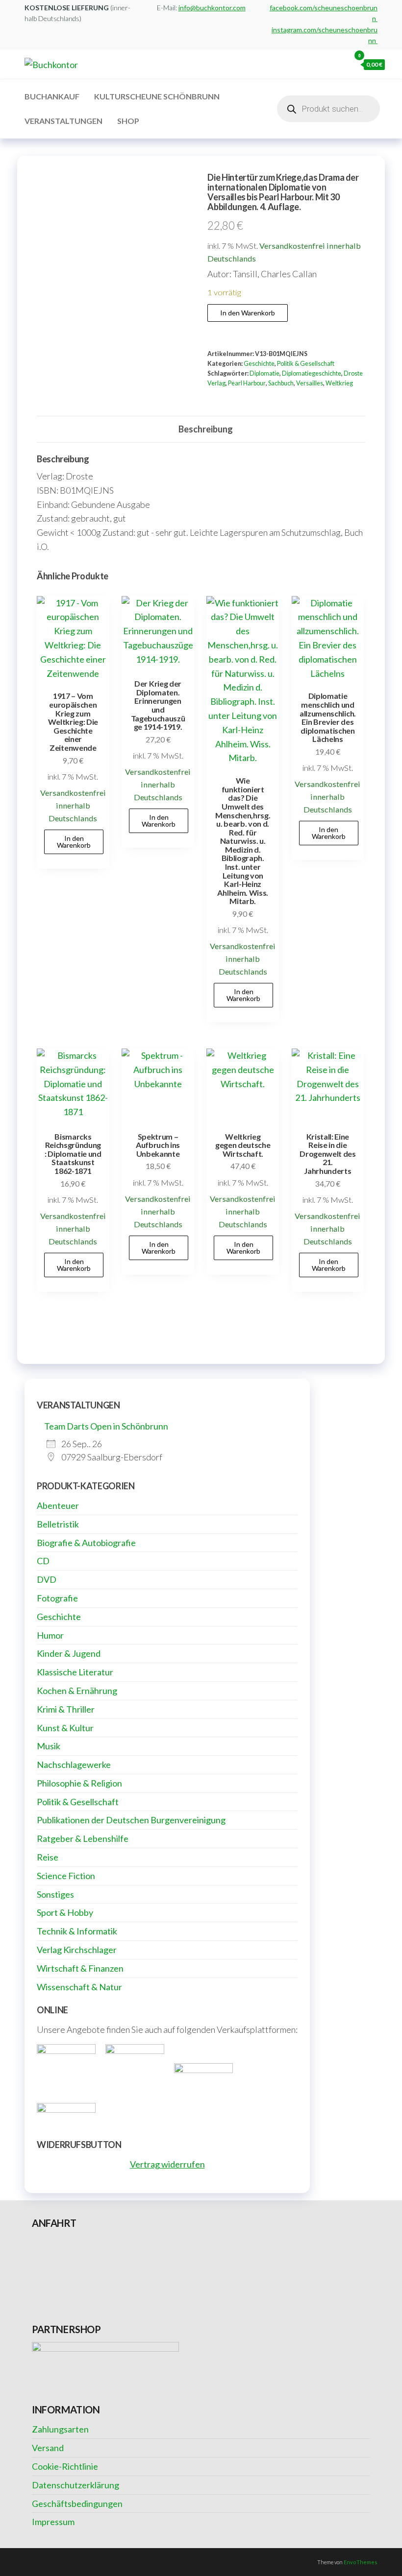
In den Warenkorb (248, 313)
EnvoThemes (361, 2562)
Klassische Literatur (75, 1672)
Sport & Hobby (65, 1912)
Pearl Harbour (247, 383)
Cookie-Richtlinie (65, 2466)
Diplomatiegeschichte (312, 373)
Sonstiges (55, 1894)
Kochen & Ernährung (77, 1691)
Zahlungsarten (60, 2429)
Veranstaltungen (63, 121)
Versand (48, 2448)
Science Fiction (66, 1876)
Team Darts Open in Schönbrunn (106, 1426)
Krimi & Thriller (66, 1709)
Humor (50, 1635)
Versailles (310, 383)
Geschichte (259, 364)
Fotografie (57, 1598)
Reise (48, 1857)
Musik (49, 1746)
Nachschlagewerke (74, 1765)
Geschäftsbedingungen (77, 2504)
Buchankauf (52, 96)
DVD (47, 1579)
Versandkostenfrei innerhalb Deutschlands (73, 805)
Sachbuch (281, 383)
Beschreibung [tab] (206, 429)
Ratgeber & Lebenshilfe (83, 1838)
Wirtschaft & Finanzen (80, 1968)
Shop (128, 121)
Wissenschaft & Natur (79, 1987)
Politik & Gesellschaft (306, 364)
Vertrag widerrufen (167, 2164)
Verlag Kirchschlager (77, 1950)
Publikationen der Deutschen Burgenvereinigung (131, 1820)
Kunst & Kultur (65, 1728)
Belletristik (58, 1524)
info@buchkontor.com (212, 8)
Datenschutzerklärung (75, 2485)
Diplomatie (264, 373)
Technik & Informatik (77, 1931)
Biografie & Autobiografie (86, 1543)
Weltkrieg (339, 383)
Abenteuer (58, 1505)
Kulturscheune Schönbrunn (157, 96)
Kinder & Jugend (69, 1653)
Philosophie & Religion (79, 1783)
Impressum (53, 2522)
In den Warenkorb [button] (74, 842)
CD (43, 1561)
